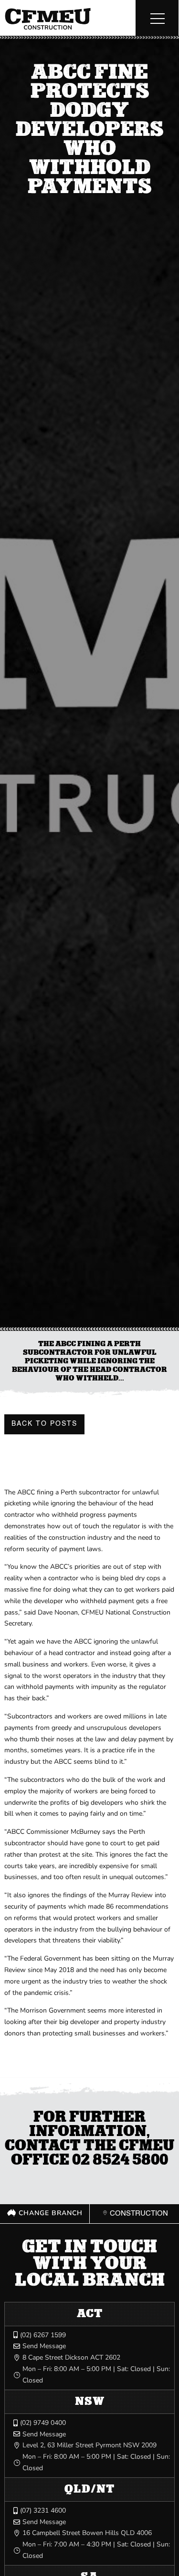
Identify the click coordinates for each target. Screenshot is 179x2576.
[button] (157, 18)
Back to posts (44, 1424)
